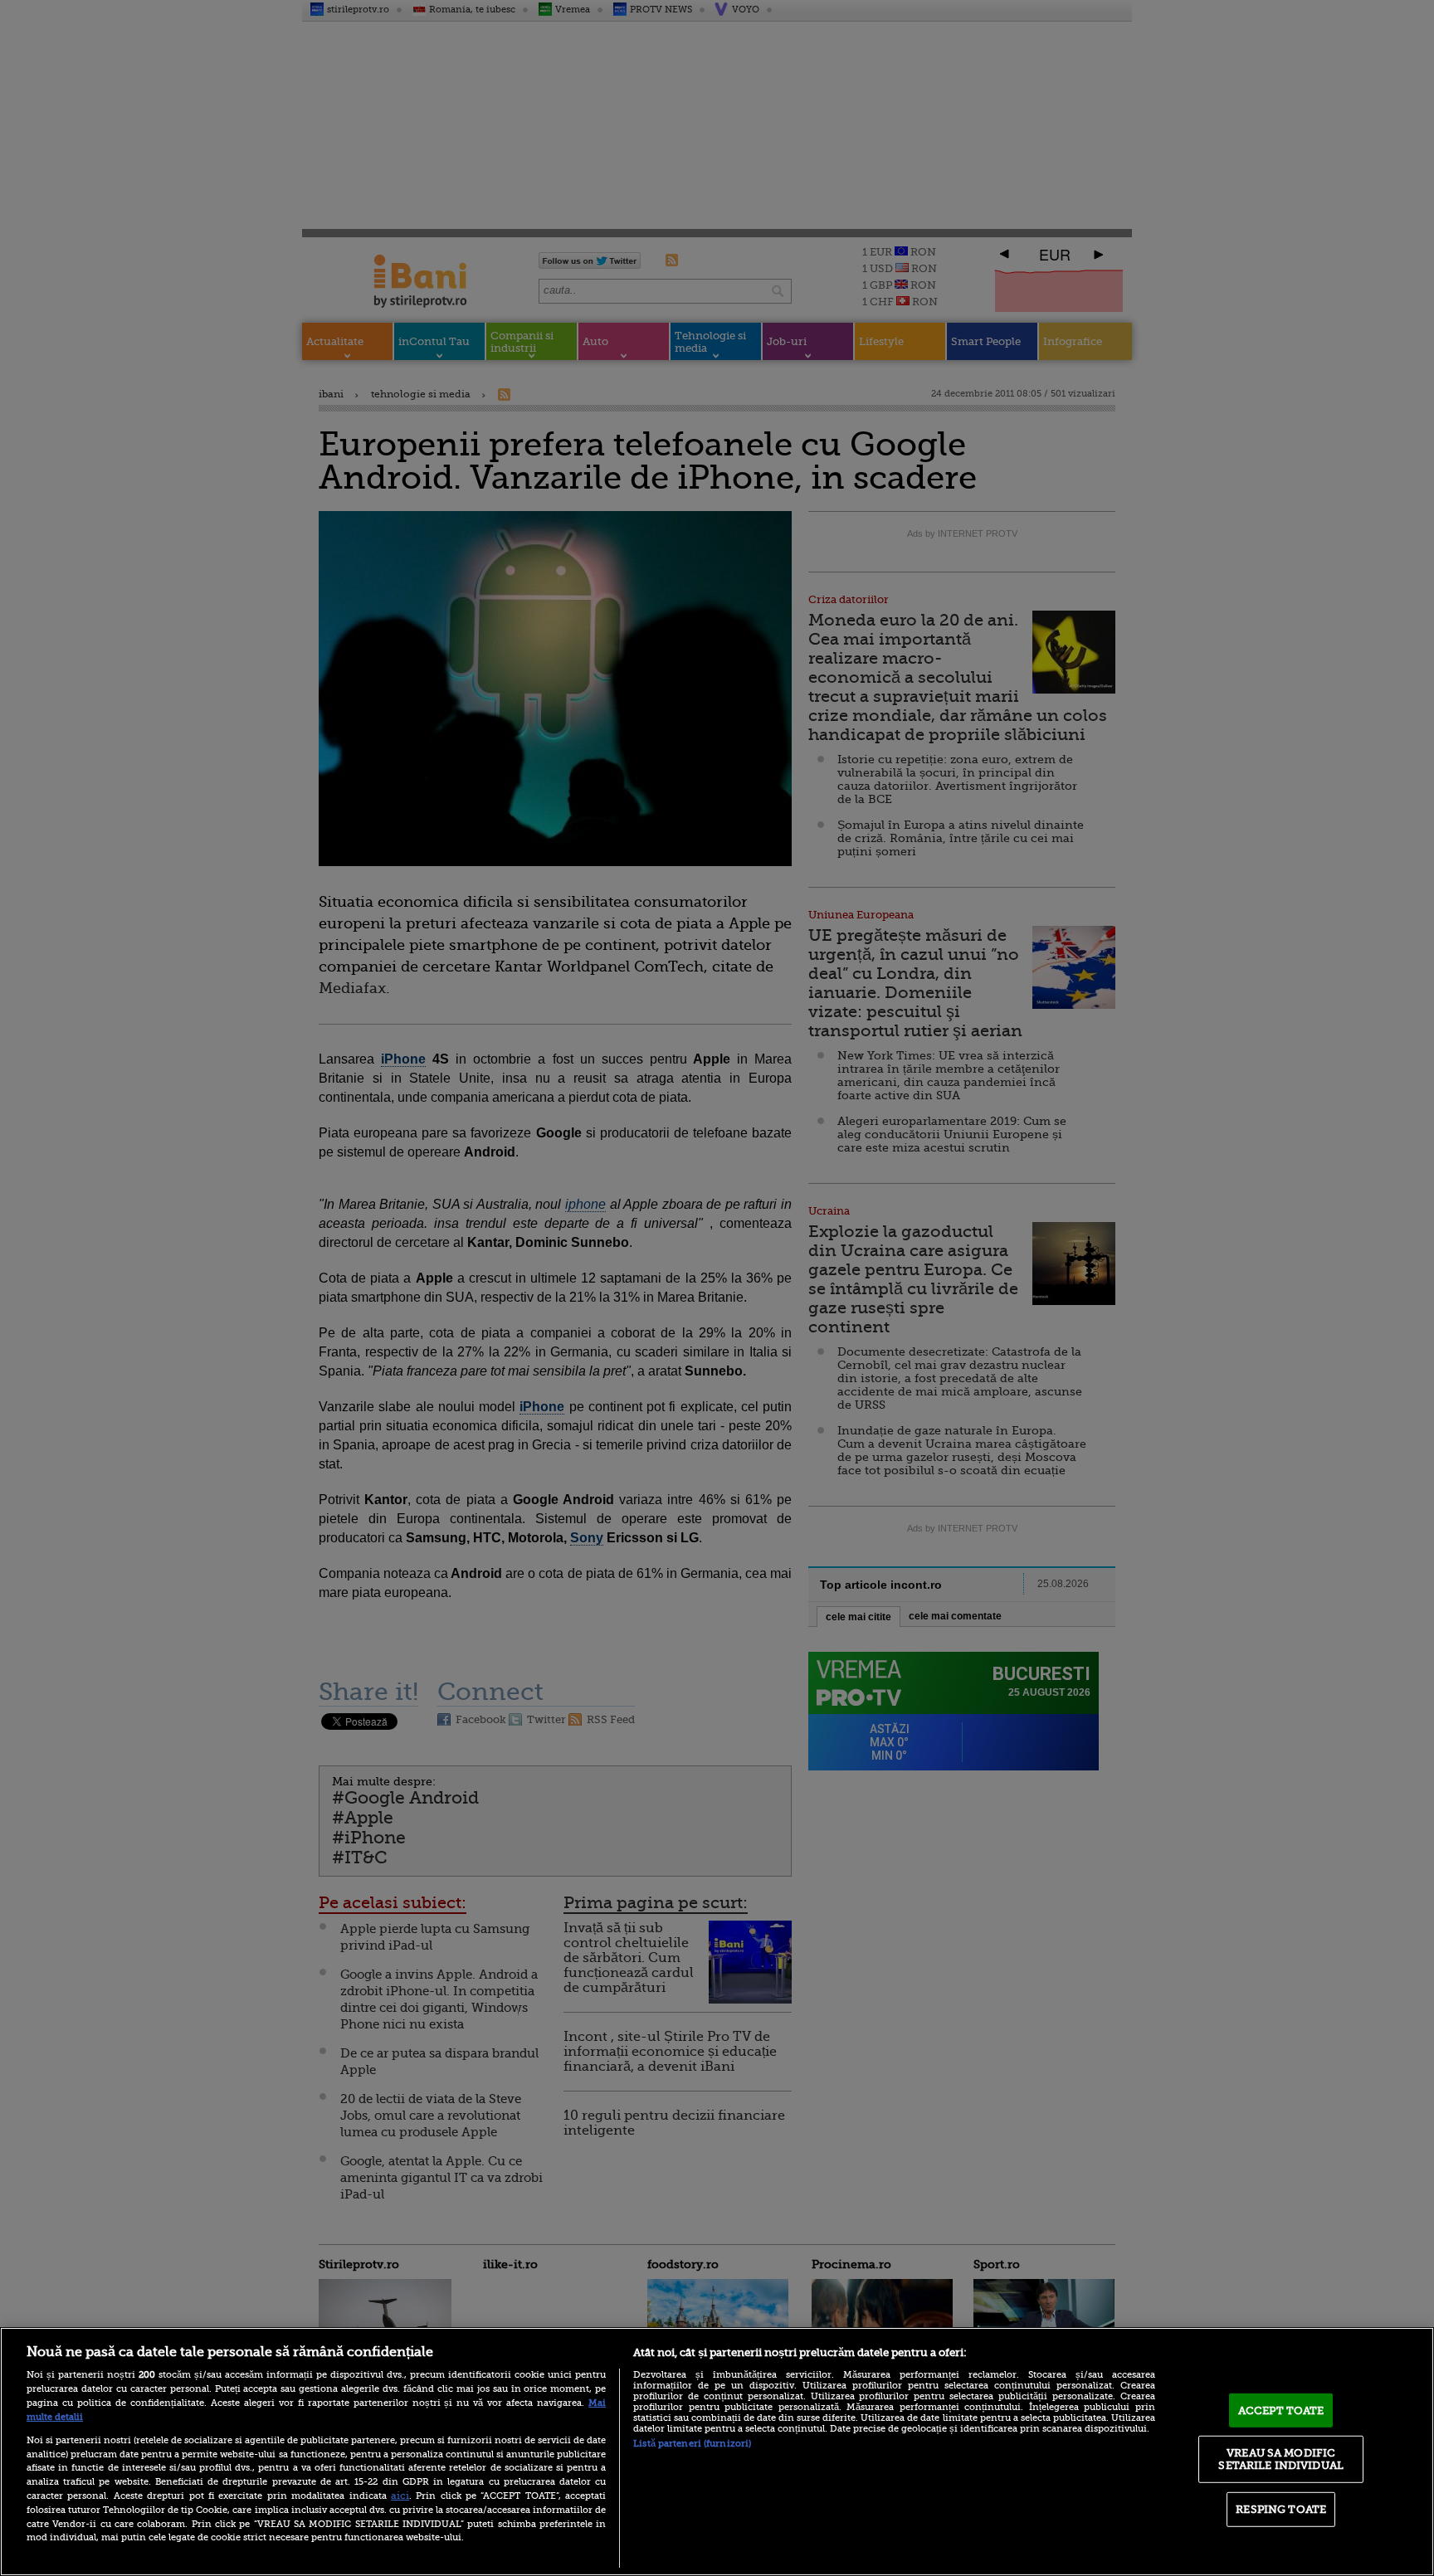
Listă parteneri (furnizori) (692, 2444)
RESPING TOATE (1281, 2509)
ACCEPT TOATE (1281, 2410)
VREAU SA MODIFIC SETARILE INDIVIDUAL (1280, 2459)
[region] (717, 2452)
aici (400, 2496)
